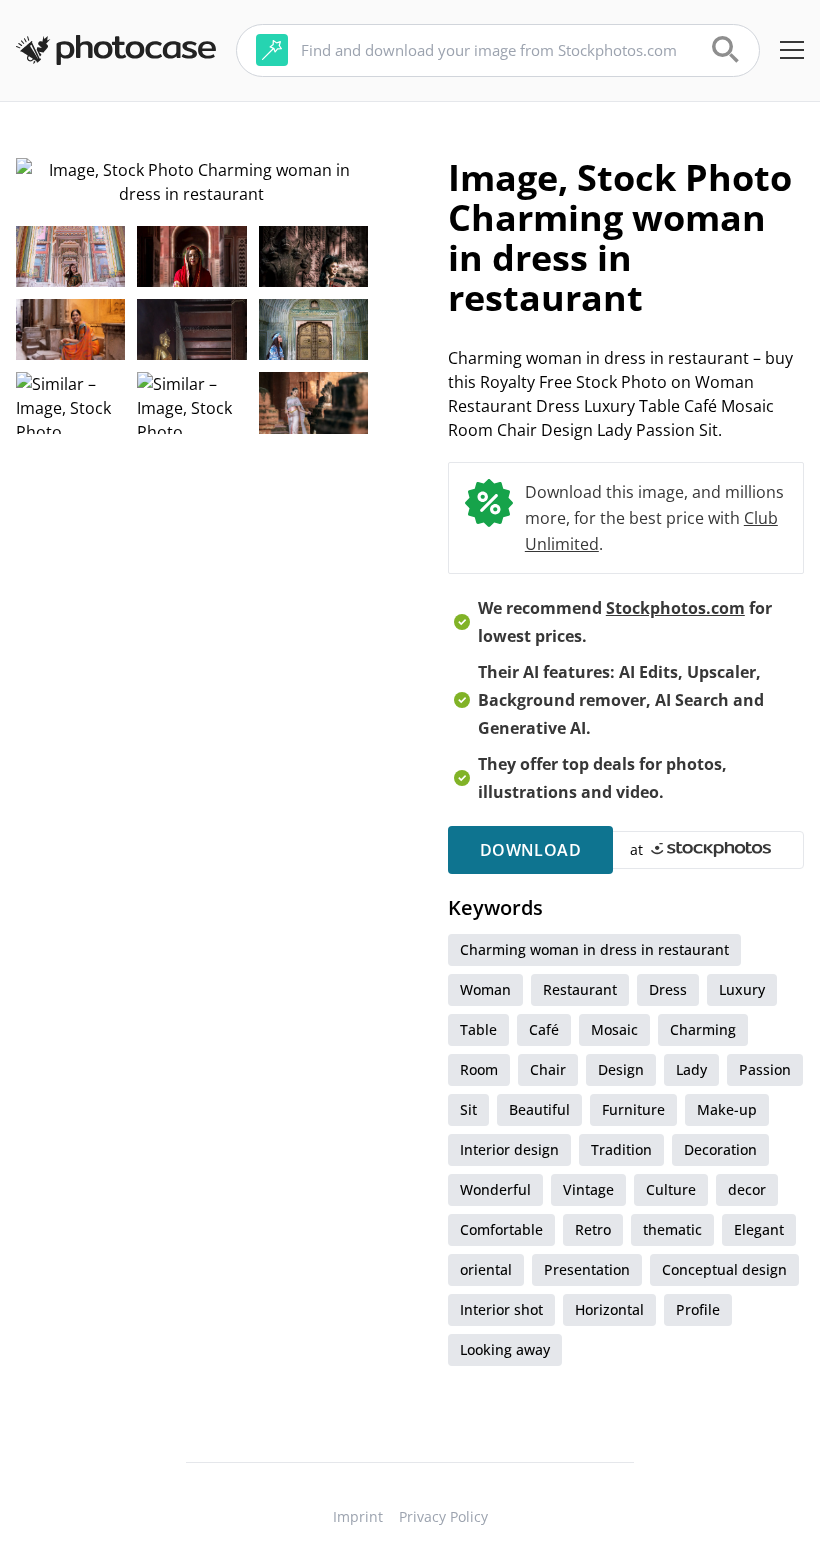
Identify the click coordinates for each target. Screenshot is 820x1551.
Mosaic (614, 1029)
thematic (672, 1229)
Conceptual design (724, 1269)
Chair (548, 1069)
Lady (691, 1069)
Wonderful (495, 1189)
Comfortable (501, 1229)
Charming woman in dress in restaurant (594, 949)
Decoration (720, 1149)
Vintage (588, 1189)
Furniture (633, 1109)
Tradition (621, 1149)
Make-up (727, 1109)
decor (747, 1189)
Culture (671, 1189)
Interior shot (501, 1309)
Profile (698, 1309)
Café (544, 1029)
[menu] (792, 50)
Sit (468, 1109)
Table (478, 1029)
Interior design (509, 1149)
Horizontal (609, 1309)
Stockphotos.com (675, 608)
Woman (485, 989)
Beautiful (539, 1109)
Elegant (759, 1229)
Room (479, 1069)
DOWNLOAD (530, 850)
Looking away (505, 1349)
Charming (703, 1029)
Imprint (358, 1516)
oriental (486, 1269)
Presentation (587, 1269)
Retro (593, 1229)
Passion (765, 1069)
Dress (668, 989)
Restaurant (580, 989)
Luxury (742, 989)
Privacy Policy (443, 1516)
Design (621, 1069)
